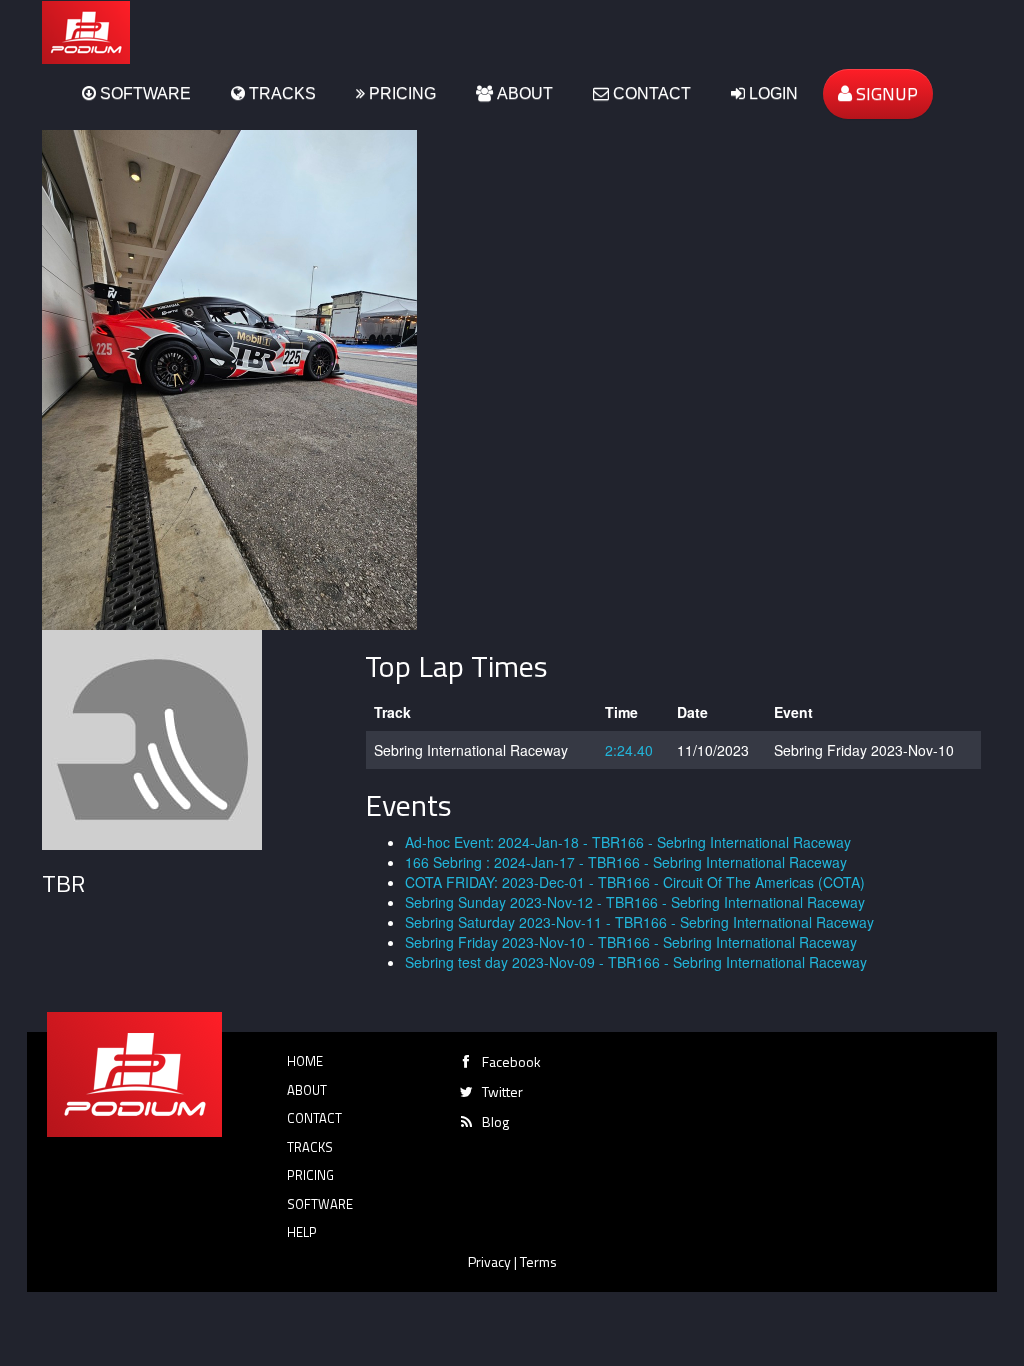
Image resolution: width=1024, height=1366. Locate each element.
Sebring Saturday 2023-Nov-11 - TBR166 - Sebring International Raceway (639, 922)
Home (305, 1061)
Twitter (502, 1091)
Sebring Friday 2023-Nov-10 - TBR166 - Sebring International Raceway (631, 942)
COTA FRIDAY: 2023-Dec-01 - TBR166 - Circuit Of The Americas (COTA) (635, 882)
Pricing (400, 93)
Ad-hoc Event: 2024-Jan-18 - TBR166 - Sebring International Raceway (628, 842)
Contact (650, 93)
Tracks (280, 93)
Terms (538, 1261)
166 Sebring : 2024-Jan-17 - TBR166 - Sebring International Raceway (626, 862)
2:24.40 (629, 750)
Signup (885, 93)
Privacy (489, 1261)
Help (302, 1232)
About (523, 93)
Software (143, 93)
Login (771, 93)
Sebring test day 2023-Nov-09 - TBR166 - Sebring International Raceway (636, 962)
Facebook (511, 1061)
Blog (495, 1121)
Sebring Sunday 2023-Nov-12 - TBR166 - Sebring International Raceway (635, 902)
